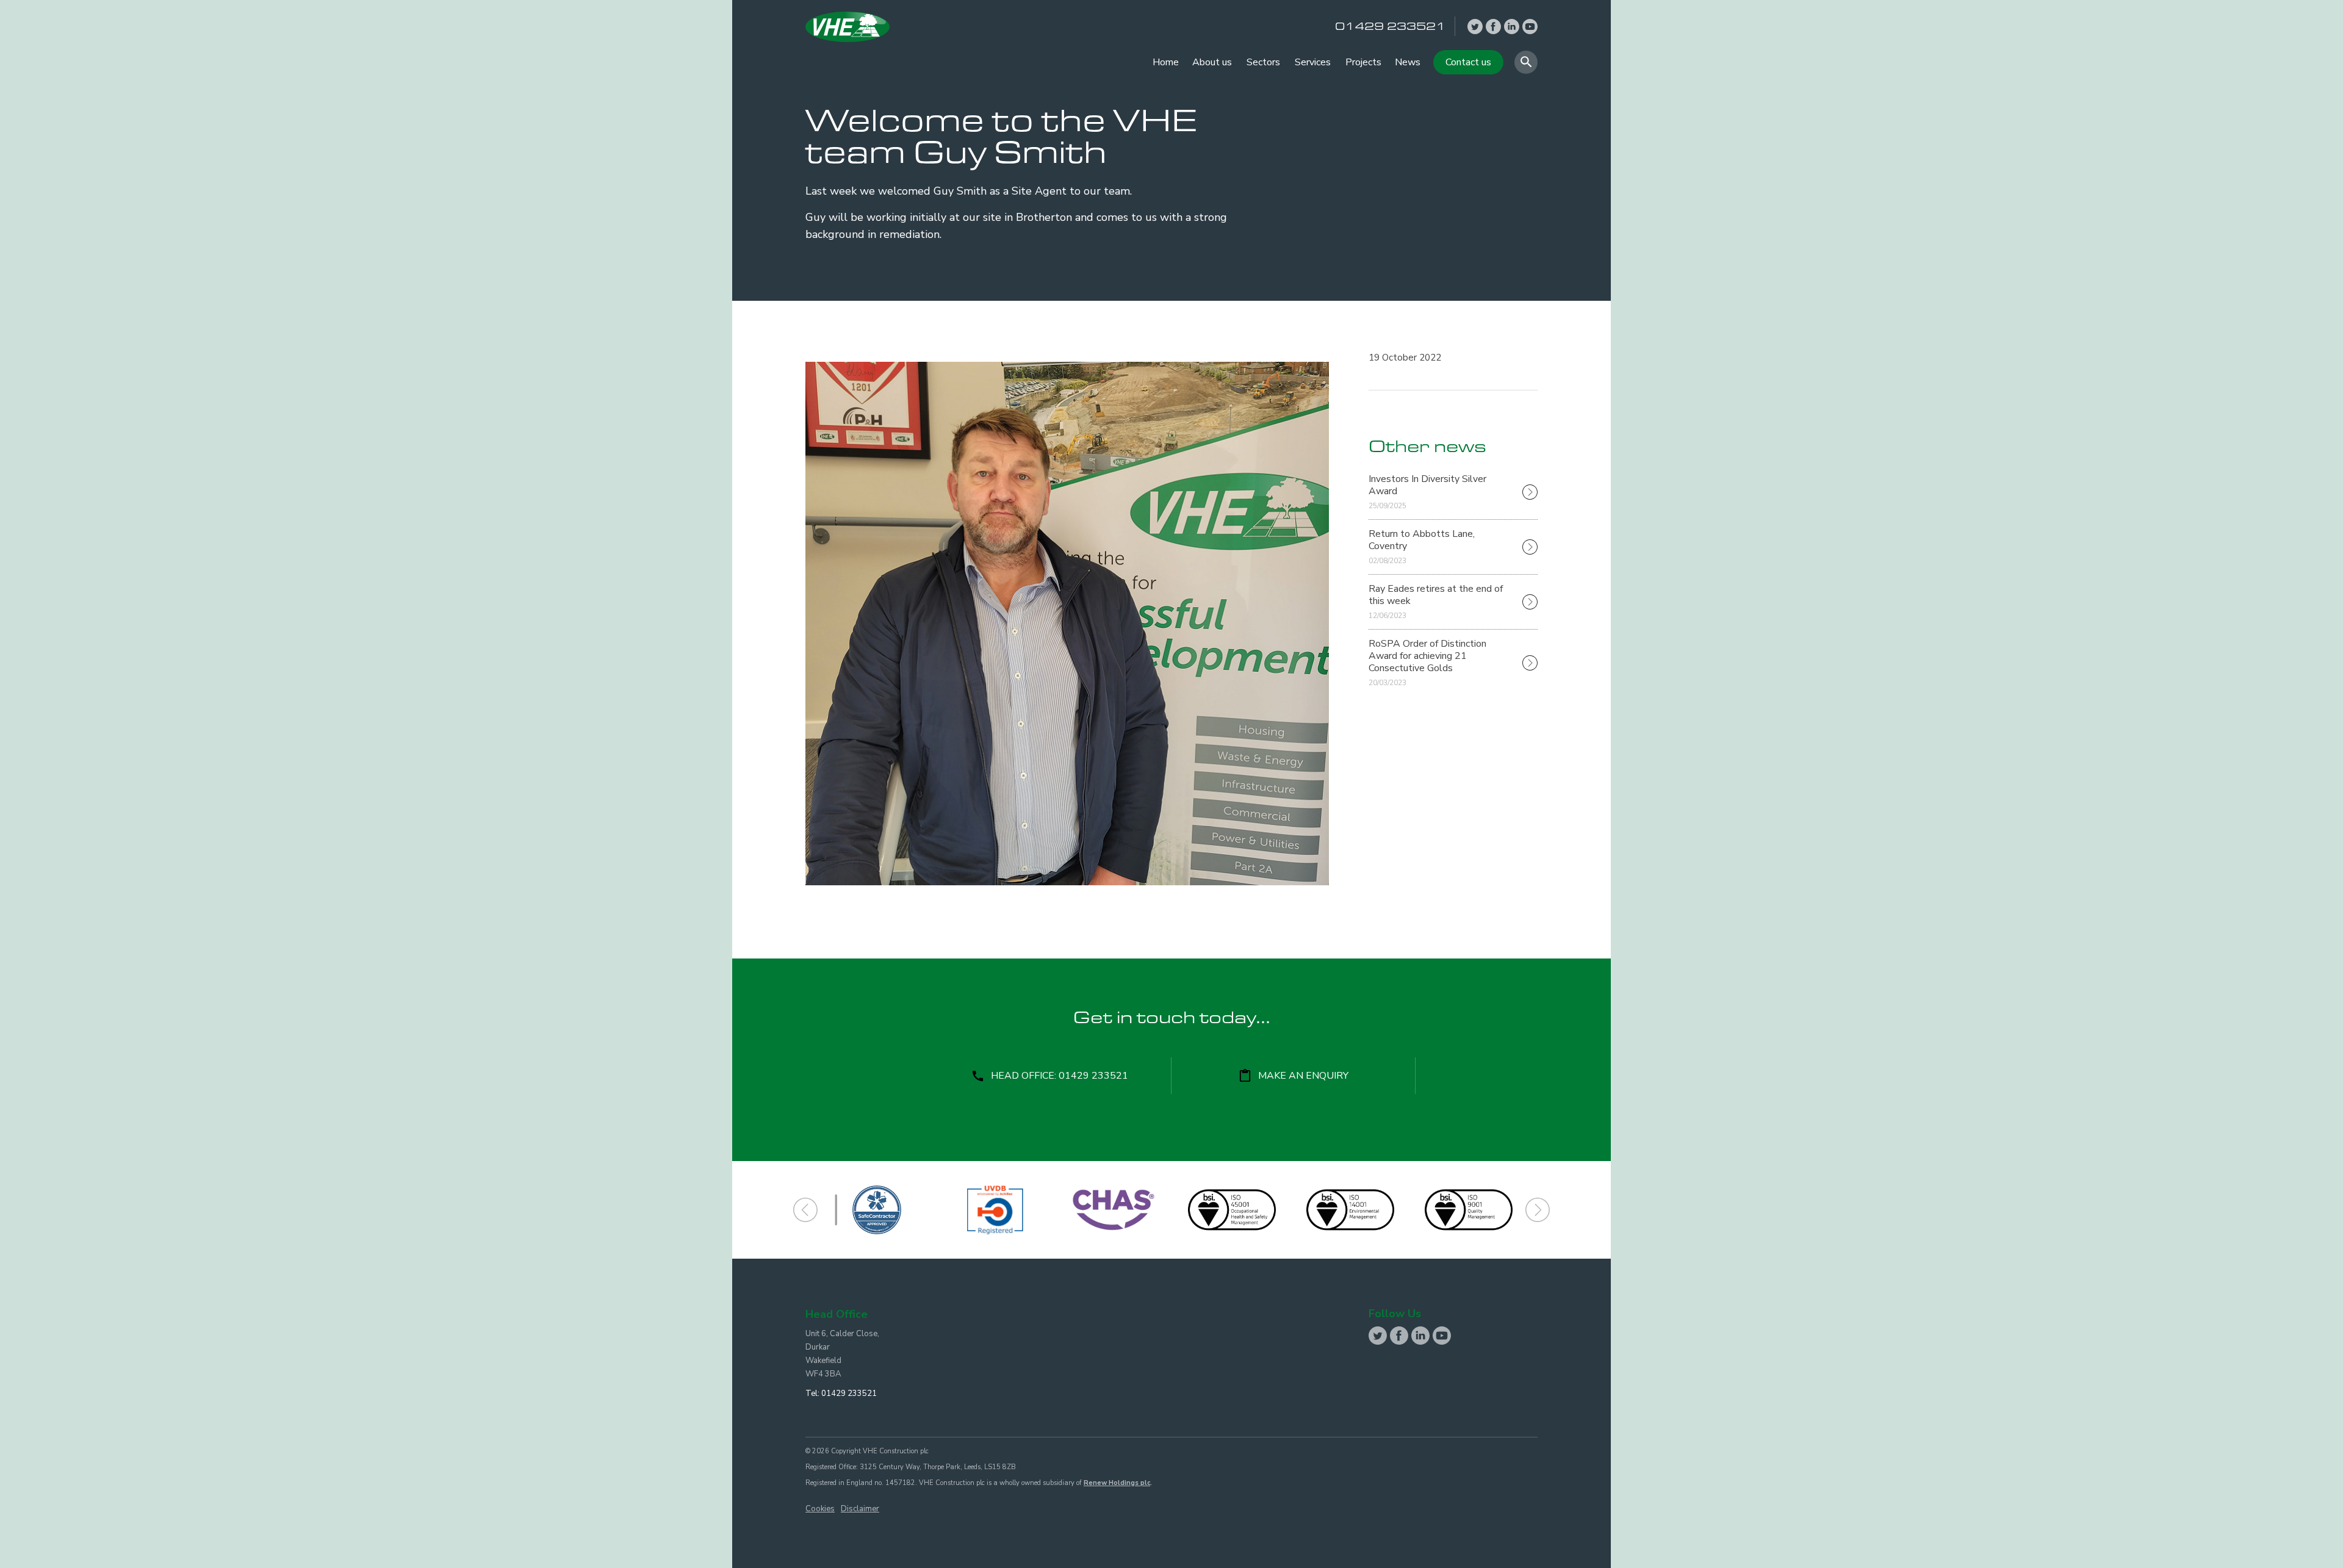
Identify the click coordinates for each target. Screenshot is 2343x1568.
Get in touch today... (1172, 1020)
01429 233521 (849, 1394)
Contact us (1468, 62)
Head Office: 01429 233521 (1060, 1076)
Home (1166, 62)
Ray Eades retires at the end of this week (1436, 601)
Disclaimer (860, 1509)
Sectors (1263, 62)
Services (1313, 62)
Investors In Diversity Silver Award (1427, 491)
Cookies (820, 1509)
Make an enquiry (1303, 1076)
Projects (1363, 62)
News (1408, 62)
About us (1212, 62)
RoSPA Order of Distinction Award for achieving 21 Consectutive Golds (1427, 662)
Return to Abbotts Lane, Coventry (1422, 546)
